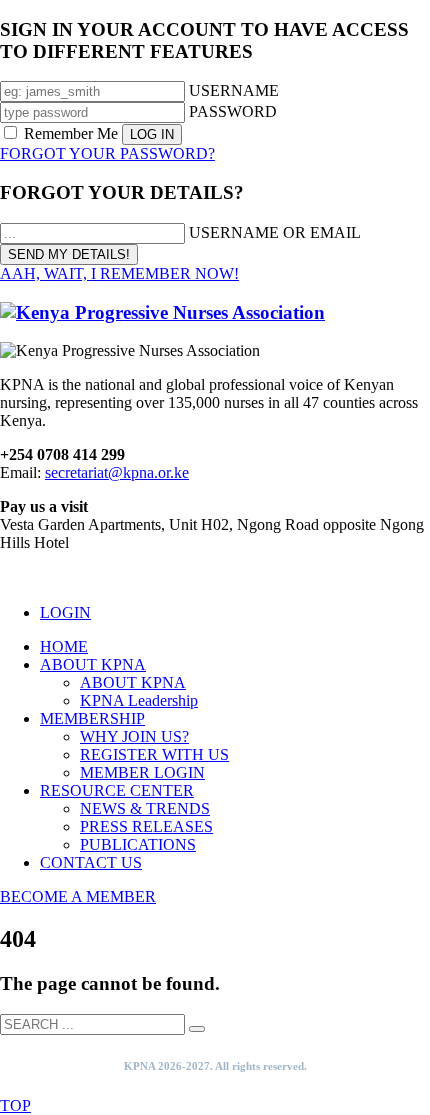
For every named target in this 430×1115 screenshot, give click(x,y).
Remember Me (71, 133)
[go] (197, 1029)
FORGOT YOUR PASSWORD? (107, 153)
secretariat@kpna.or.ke (117, 472)
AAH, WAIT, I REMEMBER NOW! (119, 273)
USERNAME (234, 90)
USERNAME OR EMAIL (275, 232)
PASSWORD (233, 111)
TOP (15, 1105)
